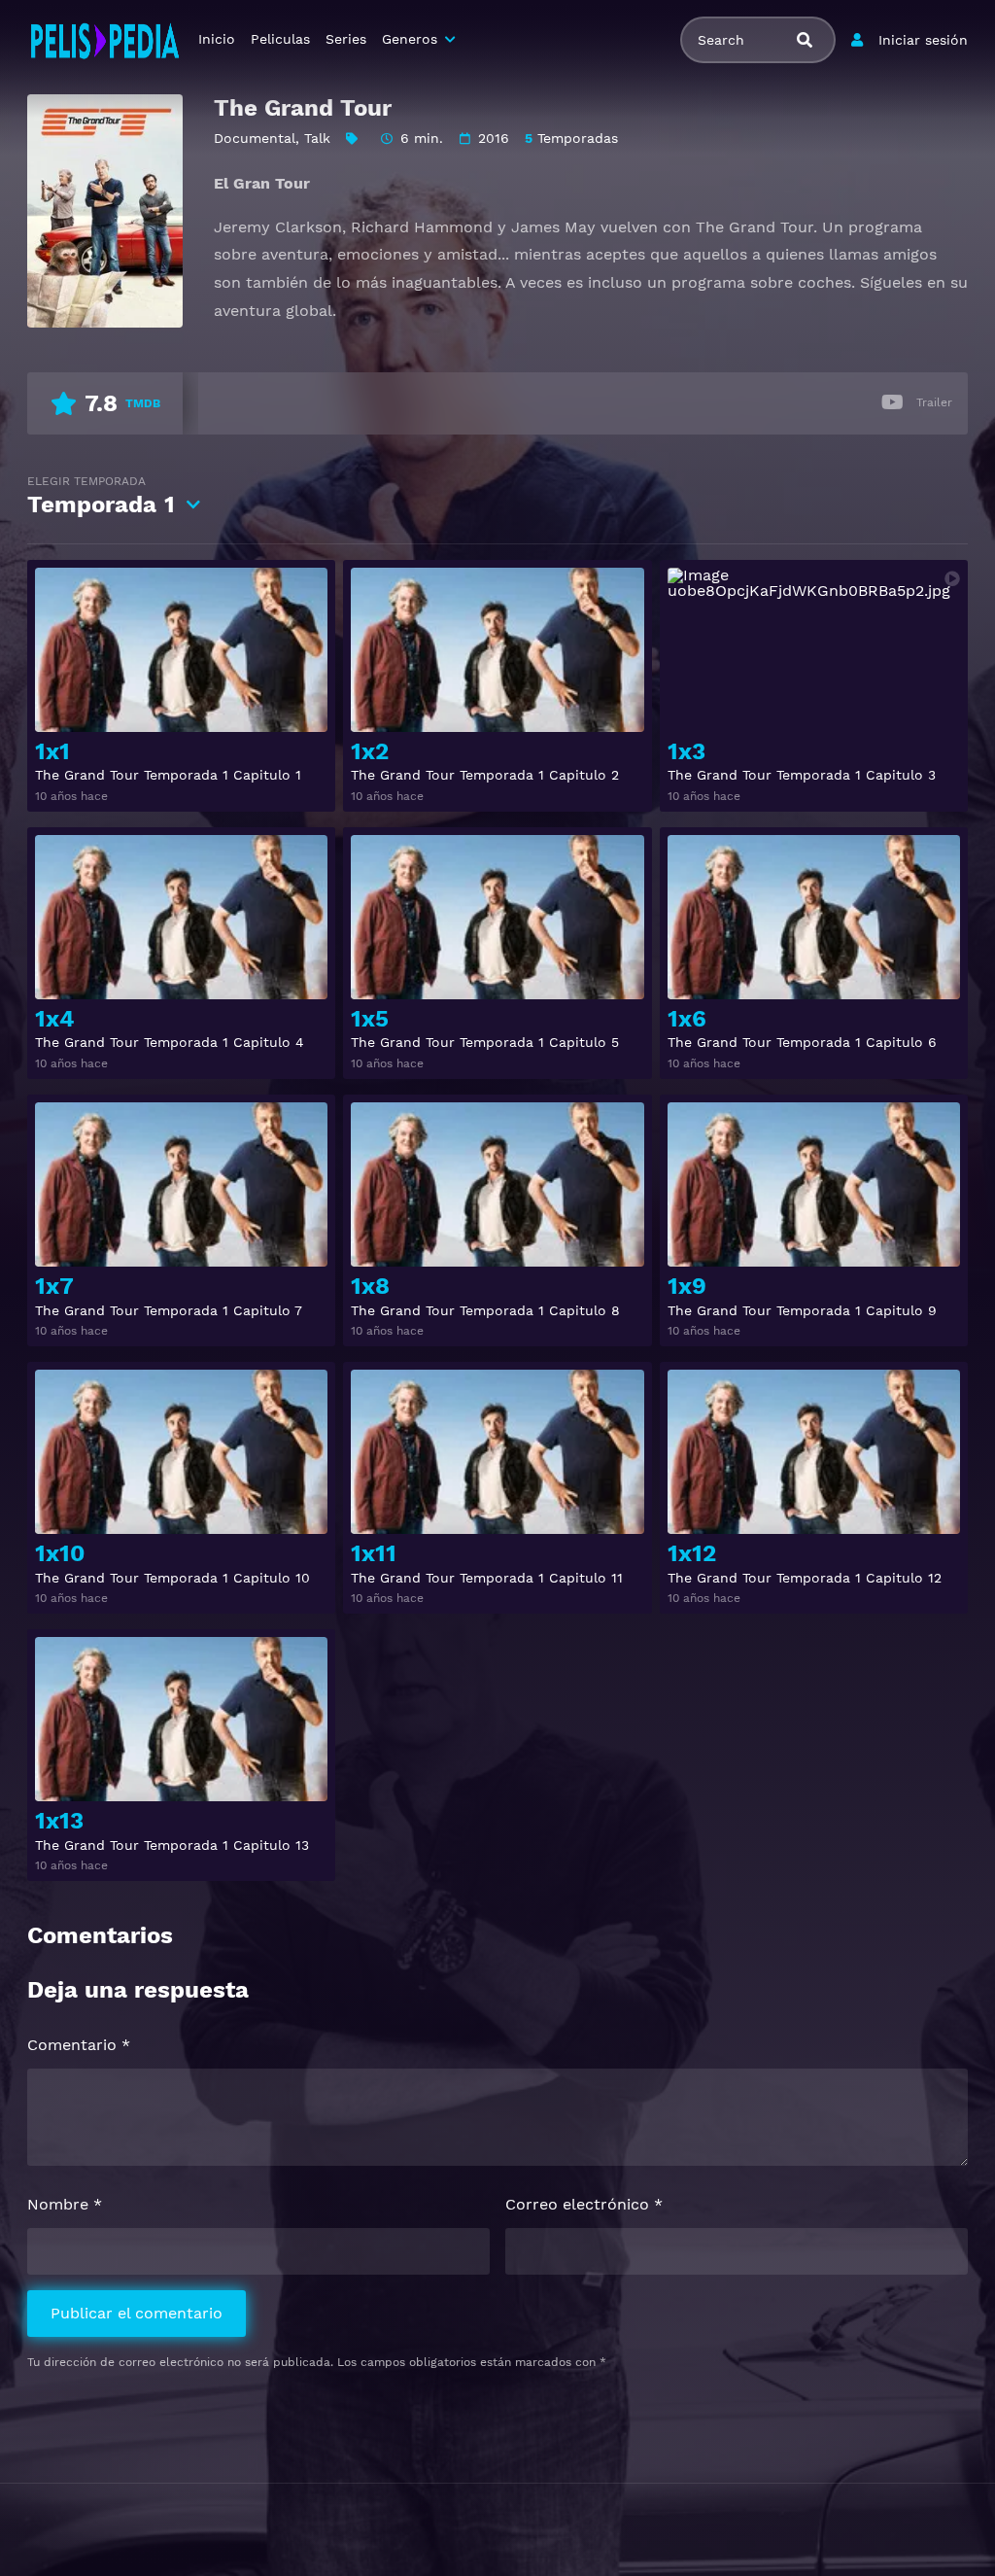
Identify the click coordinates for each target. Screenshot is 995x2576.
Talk (317, 138)
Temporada (101, 496)
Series (346, 39)
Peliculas (280, 39)
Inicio (217, 39)
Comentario (79, 2045)
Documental (255, 138)
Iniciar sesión (923, 40)
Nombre (65, 2204)
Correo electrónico (584, 2204)
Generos (410, 39)
